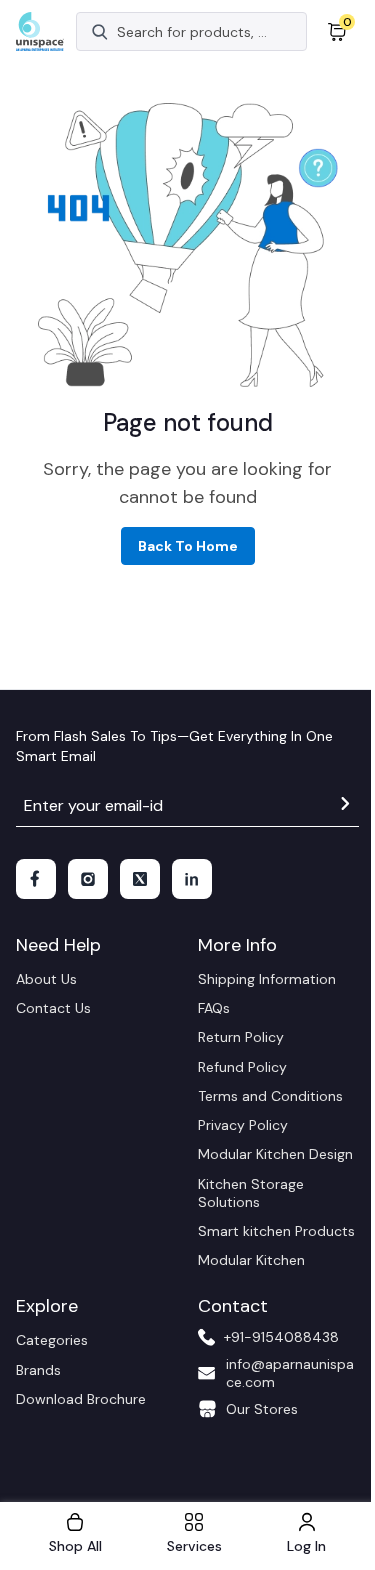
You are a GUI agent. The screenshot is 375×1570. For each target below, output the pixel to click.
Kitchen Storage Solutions (251, 1193)
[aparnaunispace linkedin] (192, 879)
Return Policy (241, 1037)
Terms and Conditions (270, 1096)
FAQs (214, 1008)
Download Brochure (81, 1399)
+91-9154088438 (281, 1337)
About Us (46, 979)
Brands (38, 1370)
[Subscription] (345, 806)
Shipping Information (267, 979)
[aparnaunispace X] (140, 879)
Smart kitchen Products (276, 1231)
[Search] (100, 32)
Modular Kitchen (251, 1260)
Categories (52, 1340)
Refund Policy (242, 1067)
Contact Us (53, 1008)
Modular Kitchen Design (275, 1154)
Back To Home (188, 546)
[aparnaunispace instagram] (88, 879)
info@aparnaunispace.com (290, 1373)
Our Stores (262, 1409)
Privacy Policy (243, 1125)
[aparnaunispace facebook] (36, 879)
